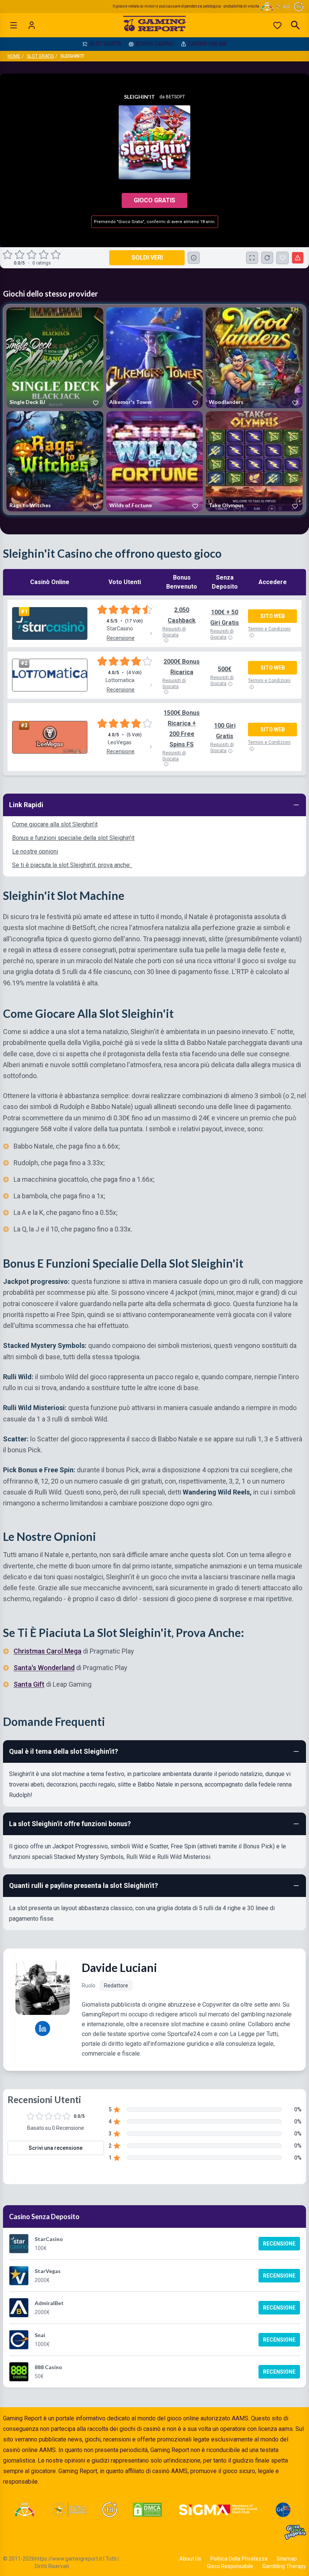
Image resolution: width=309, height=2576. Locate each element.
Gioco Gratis (154, 200)
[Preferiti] (277, 25)
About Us (190, 2559)
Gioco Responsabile (230, 2566)
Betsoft (175, 97)
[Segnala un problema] (298, 258)
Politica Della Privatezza (239, 2559)
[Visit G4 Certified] (283, 2510)
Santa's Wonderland (44, 1668)
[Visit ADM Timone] (24, 2510)
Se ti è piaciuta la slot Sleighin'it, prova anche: (72, 865)
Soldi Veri (147, 258)
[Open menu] (14, 25)
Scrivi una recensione (56, 2148)
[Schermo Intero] (252, 258)
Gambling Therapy (284, 2566)
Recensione (279, 2244)
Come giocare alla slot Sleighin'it (55, 824)
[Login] (32, 25)
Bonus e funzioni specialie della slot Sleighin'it (73, 838)
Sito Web (273, 616)
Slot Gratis (40, 56)
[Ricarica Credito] (267, 258)
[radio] (8, 255)
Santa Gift (29, 1684)
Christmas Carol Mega (47, 1651)
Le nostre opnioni (35, 851)
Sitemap (287, 2559)
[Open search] (295, 25)
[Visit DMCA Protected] (147, 2510)
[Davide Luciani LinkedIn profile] (43, 2028)
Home (14, 56)
